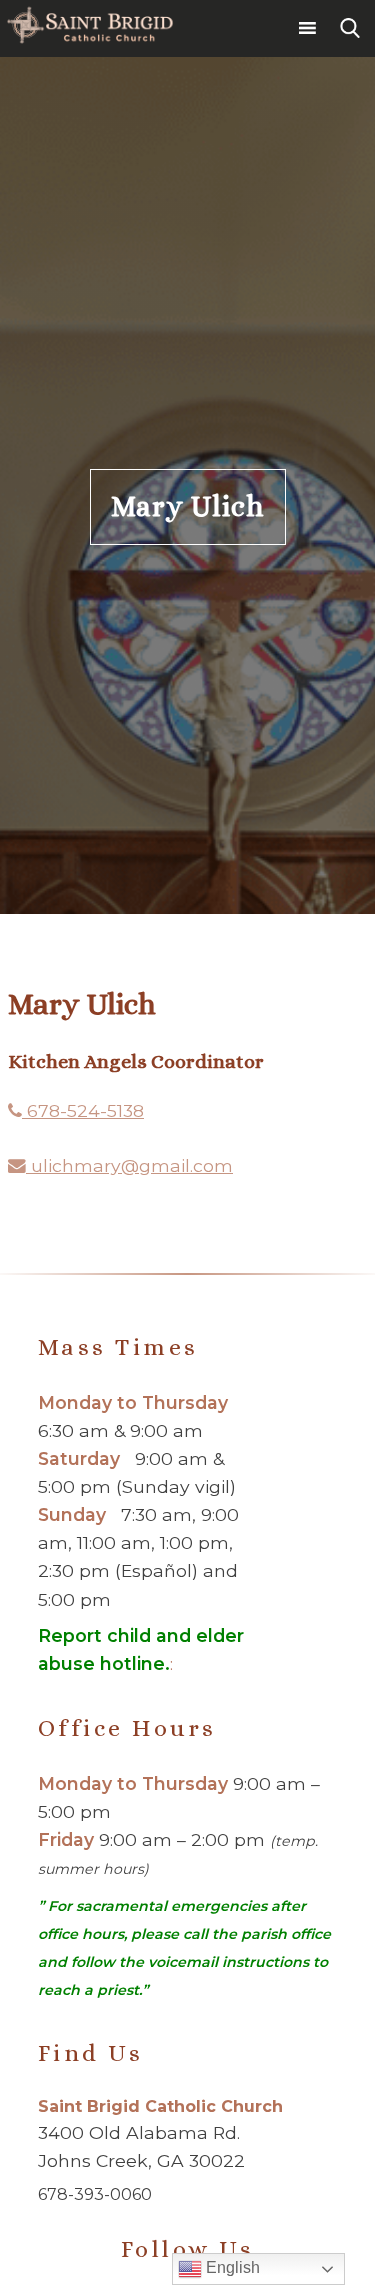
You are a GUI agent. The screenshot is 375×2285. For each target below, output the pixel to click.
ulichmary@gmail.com (129, 1165)
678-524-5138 (83, 1110)
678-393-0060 (95, 2194)
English (231, 2267)
